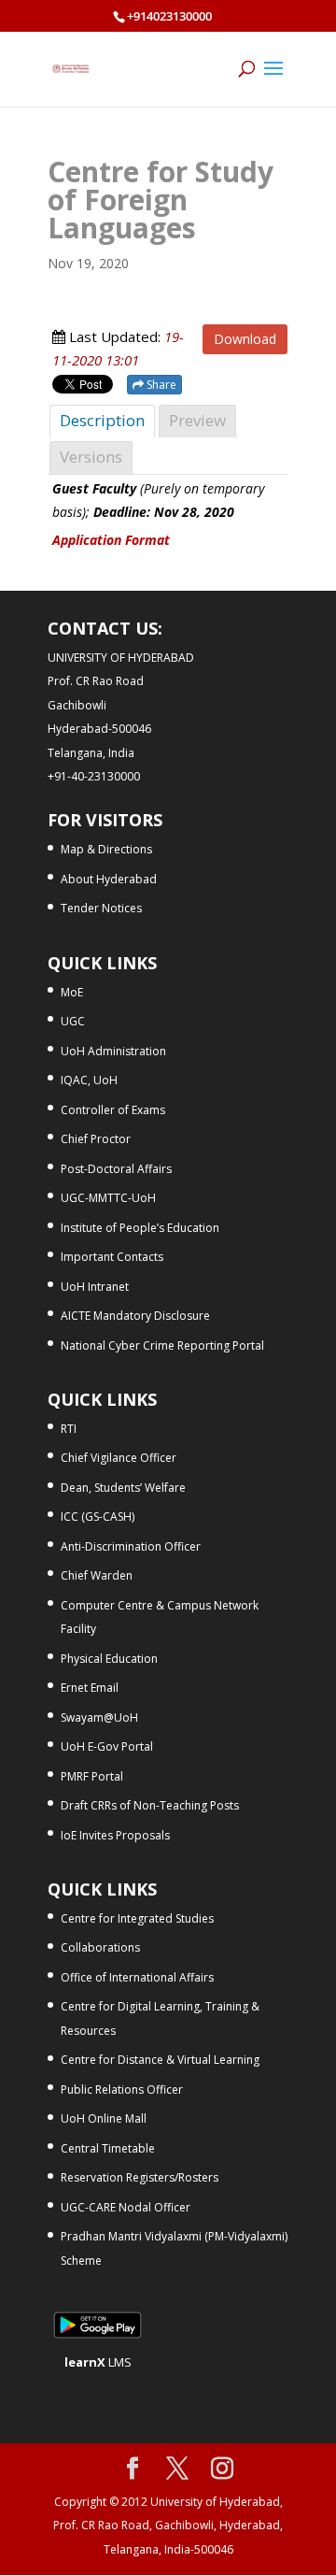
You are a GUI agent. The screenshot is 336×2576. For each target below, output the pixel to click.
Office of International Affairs (137, 1977)
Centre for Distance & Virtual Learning (160, 2060)
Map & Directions (106, 849)
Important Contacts (112, 1257)
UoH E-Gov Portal (107, 1746)
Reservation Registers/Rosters (140, 2177)
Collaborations (100, 1947)
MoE (72, 992)
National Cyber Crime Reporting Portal (162, 1345)
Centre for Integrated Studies (137, 1918)
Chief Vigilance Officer (119, 1458)
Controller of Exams (113, 1110)
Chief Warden (97, 1575)
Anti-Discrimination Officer (131, 1546)
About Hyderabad (109, 879)
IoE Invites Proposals (115, 1835)
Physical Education (109, 1659)
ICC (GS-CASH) (98, 1517)
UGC (73, 1021)
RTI (69, 1429)
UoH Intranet (95, 1287)
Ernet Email (90, 1688)
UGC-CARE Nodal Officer (126, 2207)
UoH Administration (113, 1051)
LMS (98, 2362)
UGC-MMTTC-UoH (108, 1198)
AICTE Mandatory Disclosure (135, 1316)
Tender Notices (101, 908)
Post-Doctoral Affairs (116, 1169)
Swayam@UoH (99, 1717)
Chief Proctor (96, 1139)
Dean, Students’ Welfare (123, 1488)
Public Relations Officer (122, 2089)
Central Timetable (108, 2148)
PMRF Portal (92, 1776)
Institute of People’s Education (140, 1228)
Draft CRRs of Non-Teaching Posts (150, 1805)
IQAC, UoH (89, 1080)
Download (245, 339)
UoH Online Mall (104, 2118)
